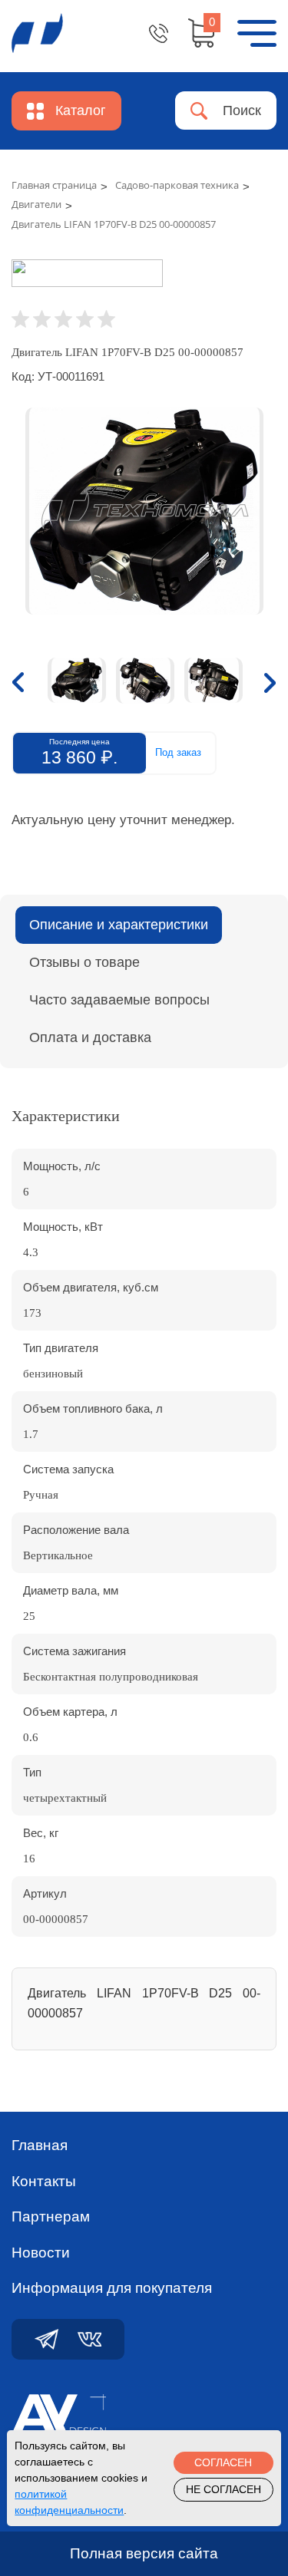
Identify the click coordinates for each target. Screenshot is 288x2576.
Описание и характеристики (119, 925)
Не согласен (223, 2489)
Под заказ (178, 752)
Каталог (81, 110)
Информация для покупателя (112, 2288)
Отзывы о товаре (84, 962)
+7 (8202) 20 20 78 (159, 33)
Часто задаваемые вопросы (119, 1000)
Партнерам (51, 2216)
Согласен (223, 2462)
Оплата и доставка (90, 1037)
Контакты (44, 2181)
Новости (41, 2253)
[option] (144, 511)
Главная (40, 2145)
